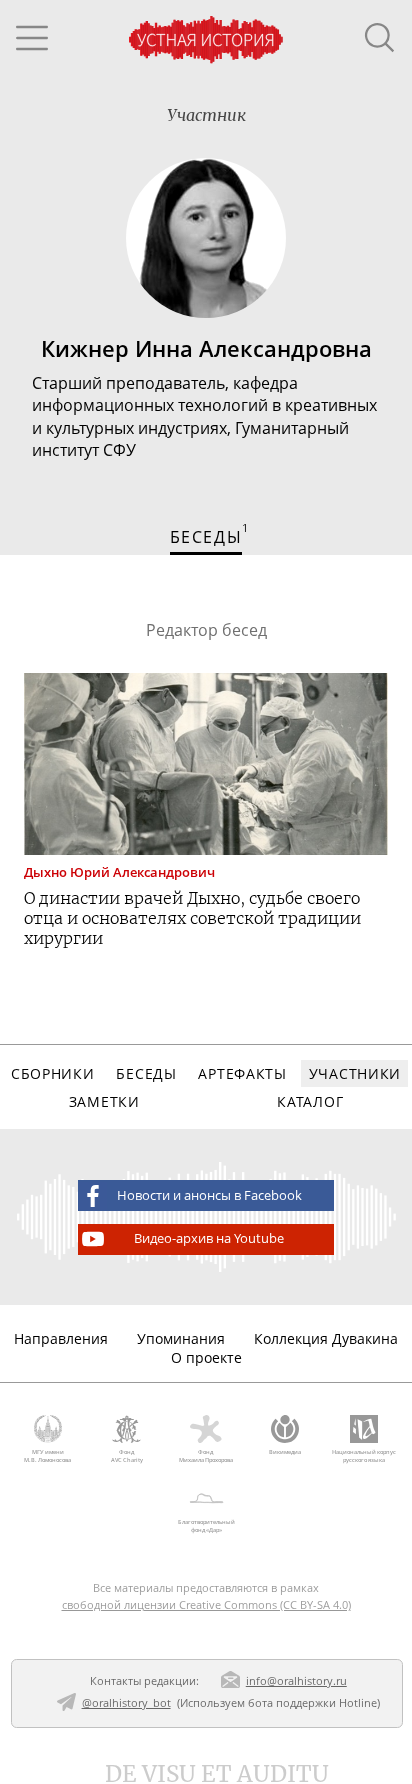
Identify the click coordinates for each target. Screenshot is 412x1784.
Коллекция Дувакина (326, 1338)
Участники (355, 1073)
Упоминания (181, 1338)
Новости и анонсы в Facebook (209, 1195)
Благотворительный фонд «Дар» (206, 1526)
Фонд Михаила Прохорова (206, 1456)
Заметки (104, 1101)
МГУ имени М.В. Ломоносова (47, 1456)
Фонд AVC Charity (127, 1456)
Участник (206, 115)
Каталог (310, 1101)
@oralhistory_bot (126, 1702)
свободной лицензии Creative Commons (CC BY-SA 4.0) (206, 1604)
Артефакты (242, 1073)
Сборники (53, 1073)
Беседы (146, 1073)
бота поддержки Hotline (312, 1702)
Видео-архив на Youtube (209, 1238)
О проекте (206, 1357)
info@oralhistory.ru (296, 1680)
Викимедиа (285, 1452)
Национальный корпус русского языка (364, 1456)
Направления (61, 1338)
